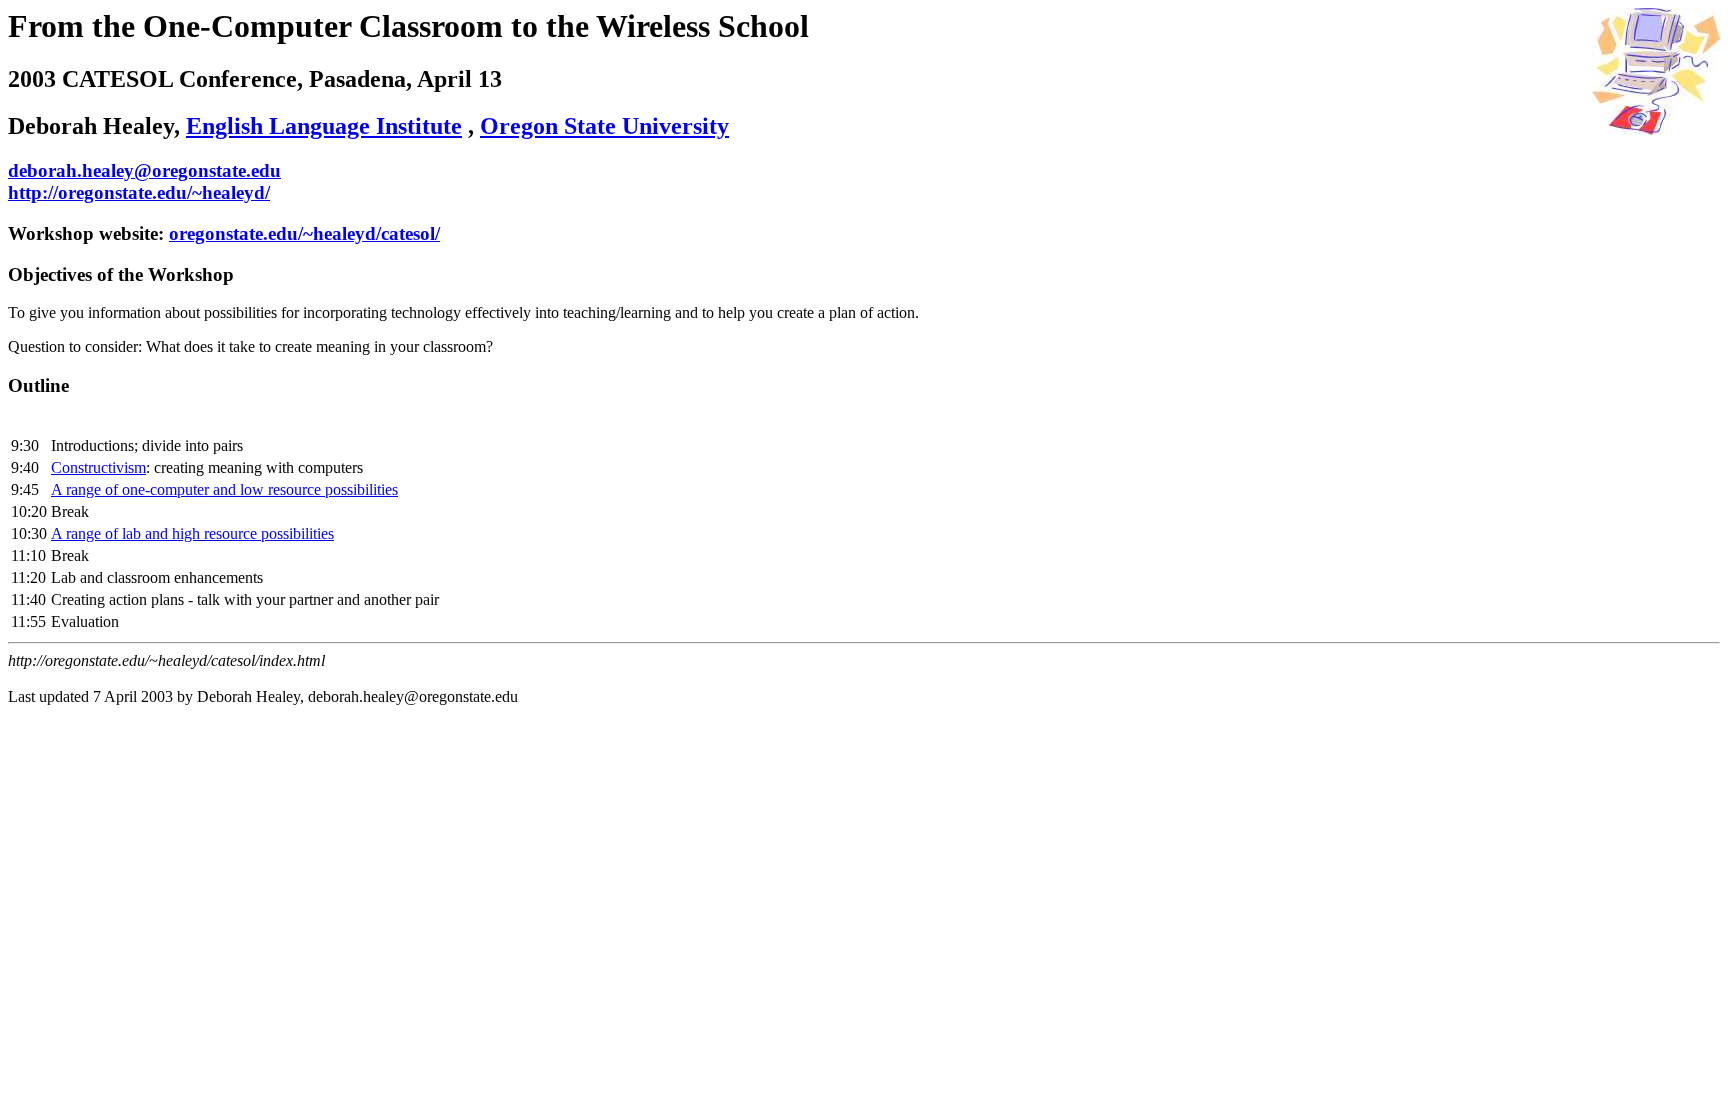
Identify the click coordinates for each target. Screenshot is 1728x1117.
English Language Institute (324, 126)
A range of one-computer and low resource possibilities (224, 489)
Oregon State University (604, 126)
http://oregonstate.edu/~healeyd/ (139, 192)
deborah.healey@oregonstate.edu (144, 170)
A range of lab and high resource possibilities (192, 533)
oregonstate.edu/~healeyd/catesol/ (304, 233)
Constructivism (98, 467)
